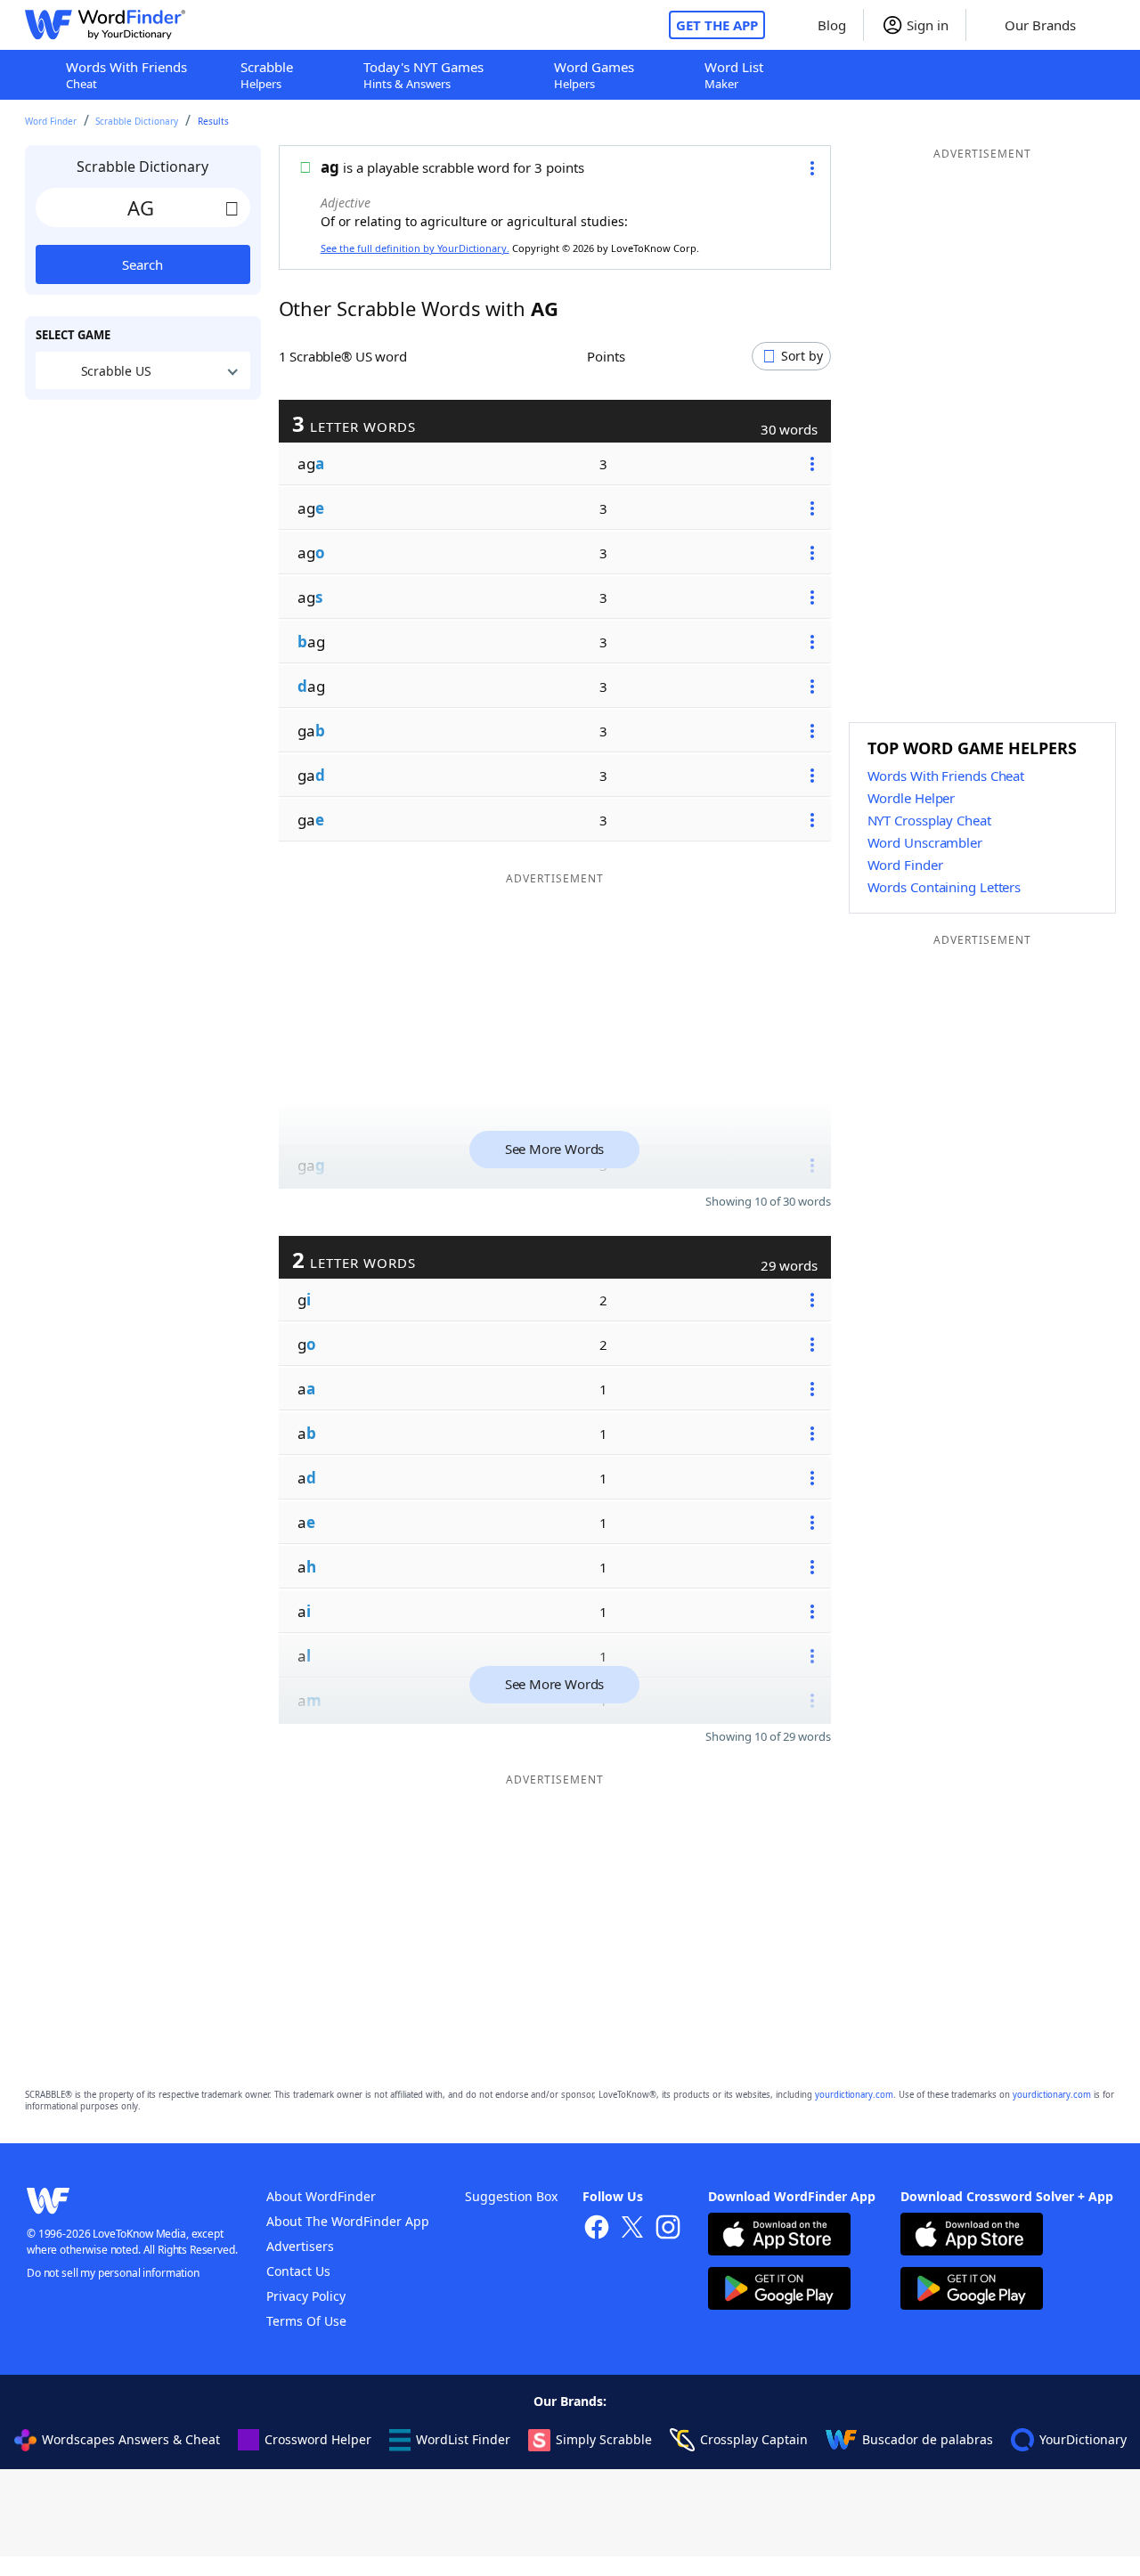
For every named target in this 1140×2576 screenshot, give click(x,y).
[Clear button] (232, 207)
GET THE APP (717, 25)
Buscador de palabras (928, 2439)
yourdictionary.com (854, 2095)
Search (142, 264)
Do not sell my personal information (113, 2273)
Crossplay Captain (754, 2439)
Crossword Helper (318, 2439)
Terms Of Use (306, 2321)
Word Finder (51, 121)
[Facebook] (597, 2229)
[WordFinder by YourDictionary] (105, 25)
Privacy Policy (306, 2296)
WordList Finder (463, 2439)
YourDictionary (1083, 2439)
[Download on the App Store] (779, 2236)
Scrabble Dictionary (137, 121)
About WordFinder (321, 2196)
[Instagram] (668, 2229)
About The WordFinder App (348, 2221)
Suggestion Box (511, 2196)
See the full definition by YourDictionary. (415, 248)
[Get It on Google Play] (779, 2291)
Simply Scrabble (604, 2439)
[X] (632, 2229)
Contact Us (298, 2271)
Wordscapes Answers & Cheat (131, 2439)
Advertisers (300, 2246)
